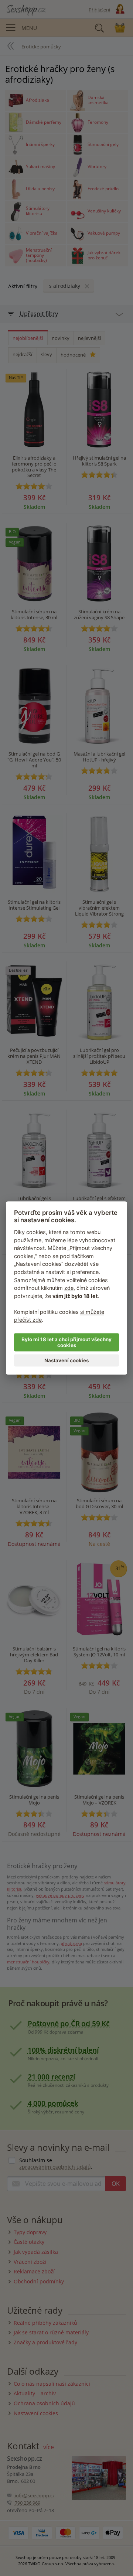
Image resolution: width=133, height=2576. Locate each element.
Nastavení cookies (66, 1360)
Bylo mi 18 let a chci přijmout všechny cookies (66, 1342)
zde (69, 1288)
